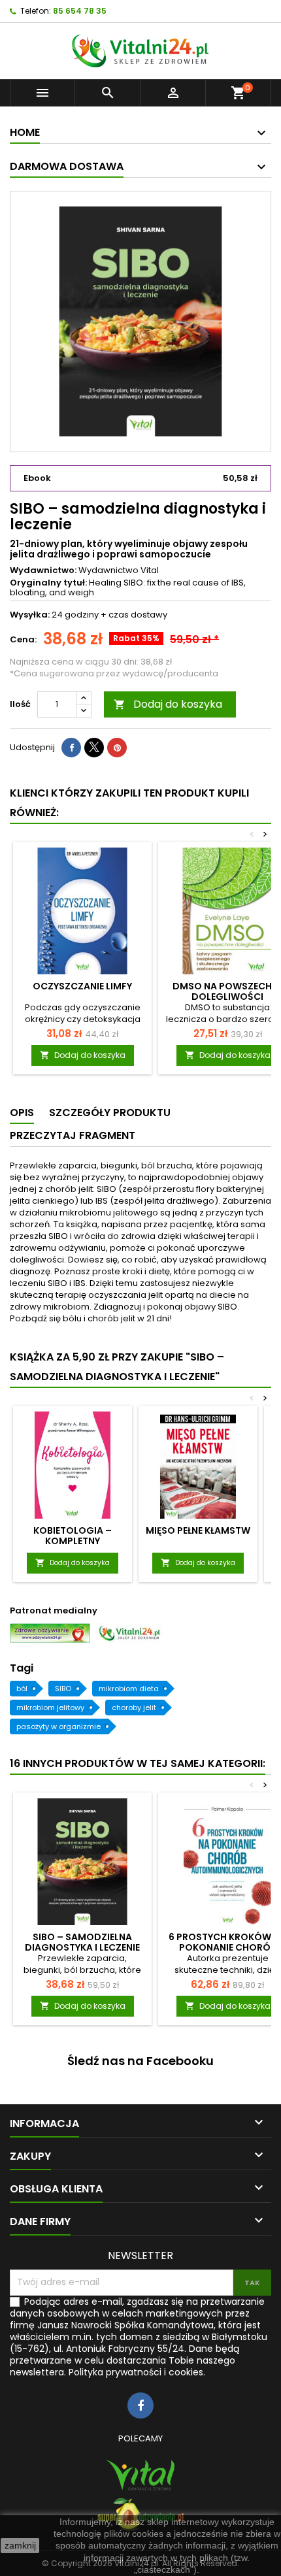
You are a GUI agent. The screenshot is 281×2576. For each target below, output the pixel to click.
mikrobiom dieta (129, 1689)
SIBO (63, 1689)
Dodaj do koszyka (168, 704)
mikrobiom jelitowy (50, 1708)
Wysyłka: (30, 615)
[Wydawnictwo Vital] (140, 2475)
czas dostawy (138, 615)
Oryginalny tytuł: (48, 583)
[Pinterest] (117, 748)
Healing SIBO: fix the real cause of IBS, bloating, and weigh (128, 587)
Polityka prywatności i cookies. (137, 2372)
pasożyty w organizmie (58, 1726)
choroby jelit (134, 1708)
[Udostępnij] (71, 748)
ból (22, 1689)
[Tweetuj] (94, 748)
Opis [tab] (22, 1113)
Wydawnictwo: (43, 570)
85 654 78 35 (80, 11)
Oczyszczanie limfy (82, 986)
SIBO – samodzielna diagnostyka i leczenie (82, 1942)
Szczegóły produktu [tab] (110, 1113)
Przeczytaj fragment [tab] (73, 1135)
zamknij (20, 2545)
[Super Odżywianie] (140, 2515)
